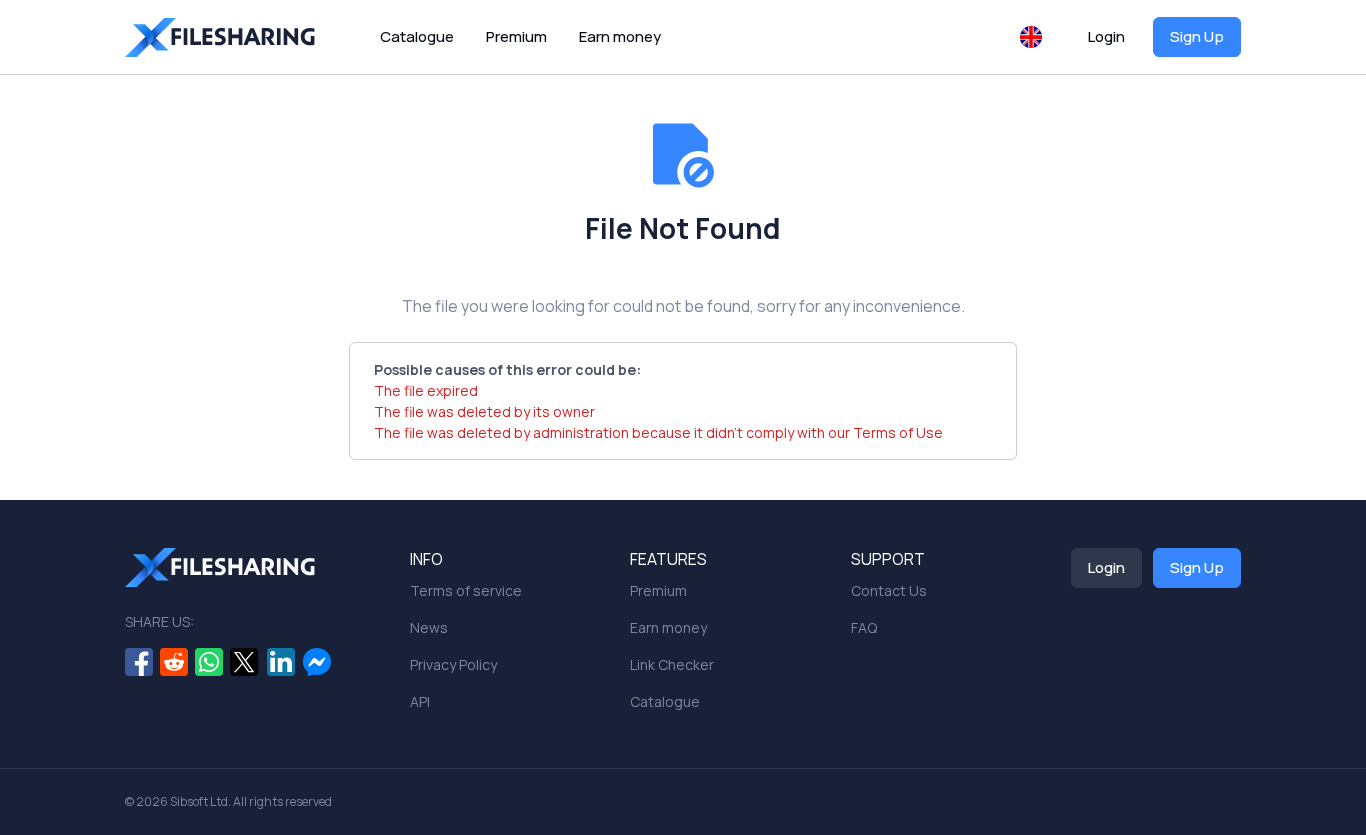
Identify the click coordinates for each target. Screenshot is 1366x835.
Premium (516, 36)
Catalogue (417, 36)
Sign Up (1197, 36)
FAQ (864, 627)
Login (1106, 36)
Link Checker (672, 664)
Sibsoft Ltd (199, 801)
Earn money (620, 36)
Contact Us (889, 590)
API (420, 701)
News (429, 627)
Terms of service (466, 590)
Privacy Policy (453, 664)
